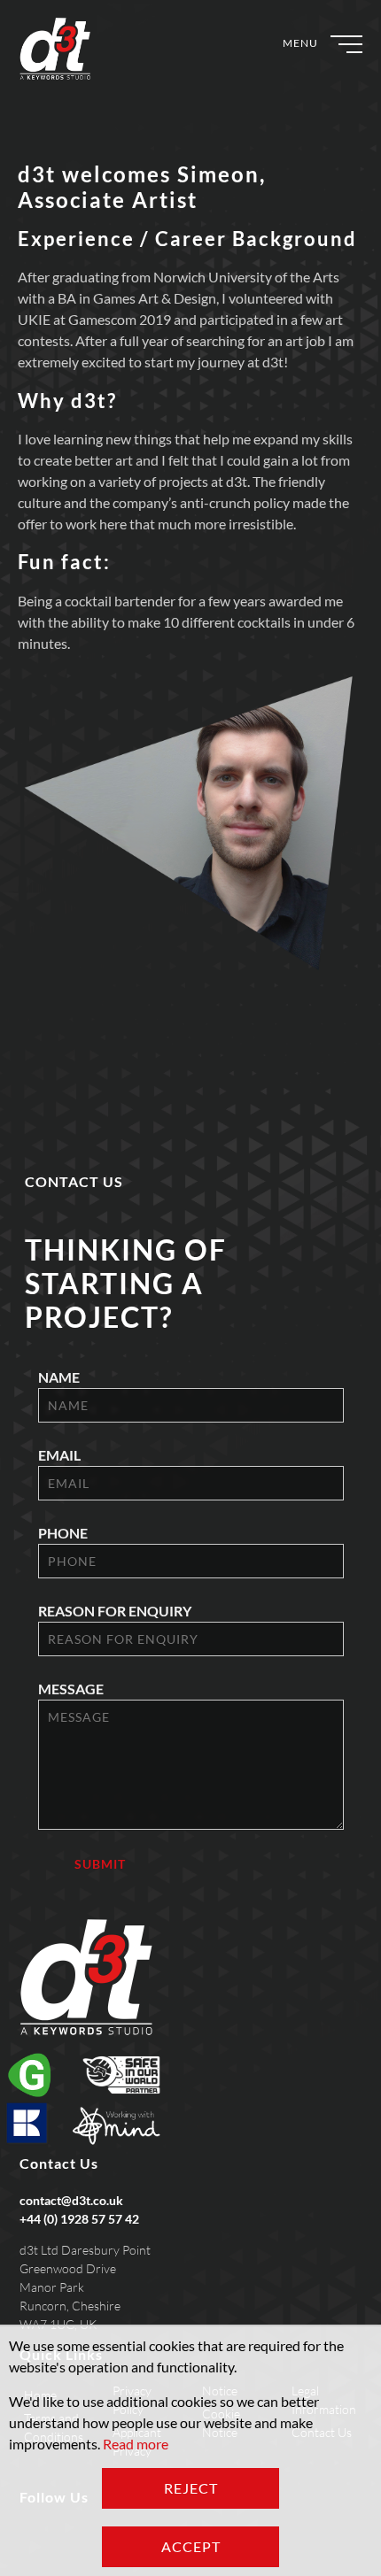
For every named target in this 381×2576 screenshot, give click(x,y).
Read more (136, 2444)
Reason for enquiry (115, 1611)
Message (71, 1689)
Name (59, 1377)
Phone (63, 1533)
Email (59, 1455)
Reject (191, 2488)
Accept (191, 2546)
